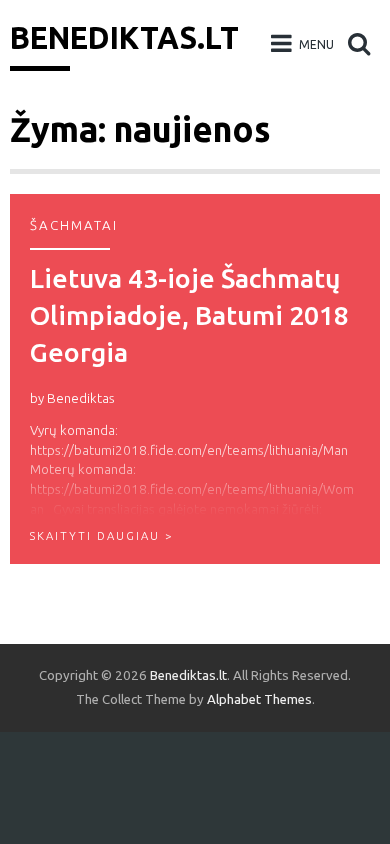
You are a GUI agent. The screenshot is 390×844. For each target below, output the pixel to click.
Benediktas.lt (124, 38)
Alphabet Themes (259, 699)
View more (195, 379)
